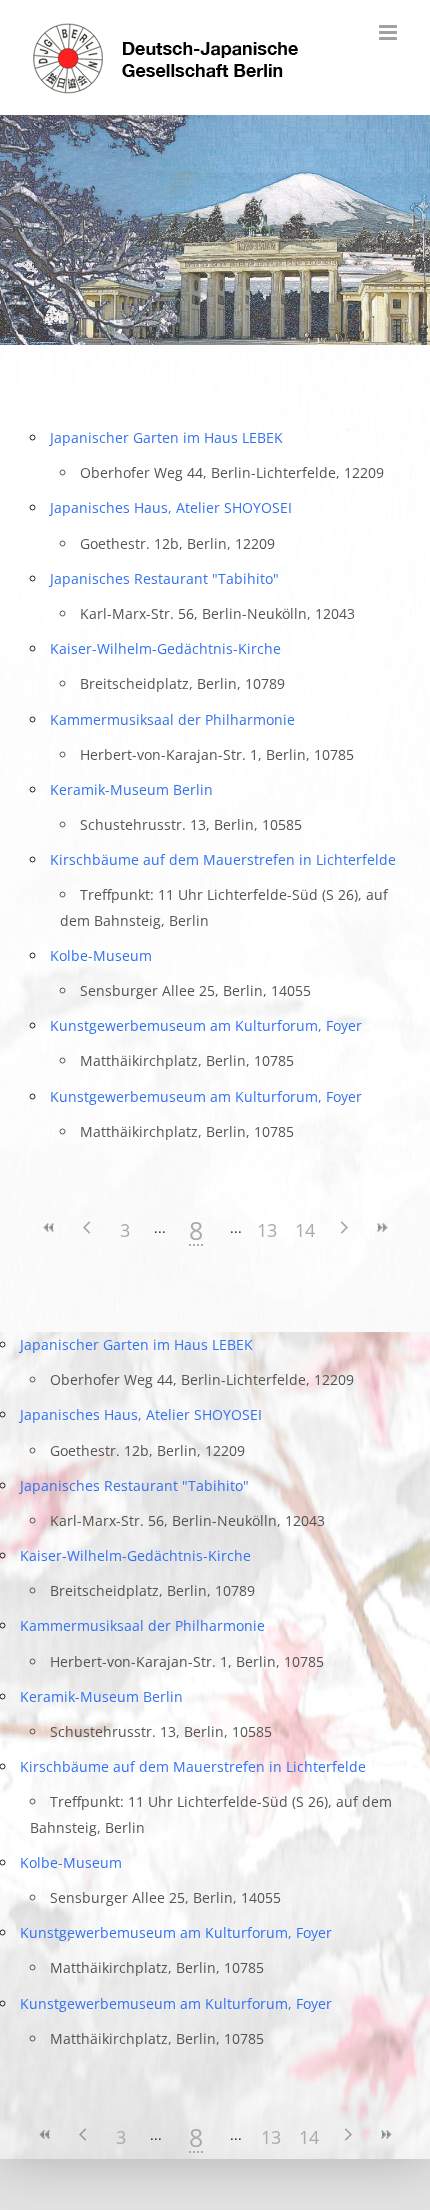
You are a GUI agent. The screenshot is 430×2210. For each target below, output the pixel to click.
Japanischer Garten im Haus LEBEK (166, 437)
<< (49, 1227)
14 (305, 1230)
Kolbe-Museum (101, 955)
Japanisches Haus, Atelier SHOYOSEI (171, 507)
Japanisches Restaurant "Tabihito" (164, 578)
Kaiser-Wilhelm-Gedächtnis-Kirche (165, 648)
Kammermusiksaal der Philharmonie (172, 719)
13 (267, 1230)
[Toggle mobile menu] (389, 32)
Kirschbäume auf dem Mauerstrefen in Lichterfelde (223, 859)
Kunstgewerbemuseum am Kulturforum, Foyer (206, 1025)
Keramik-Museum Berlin (131, 789)
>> (381, 1227)
